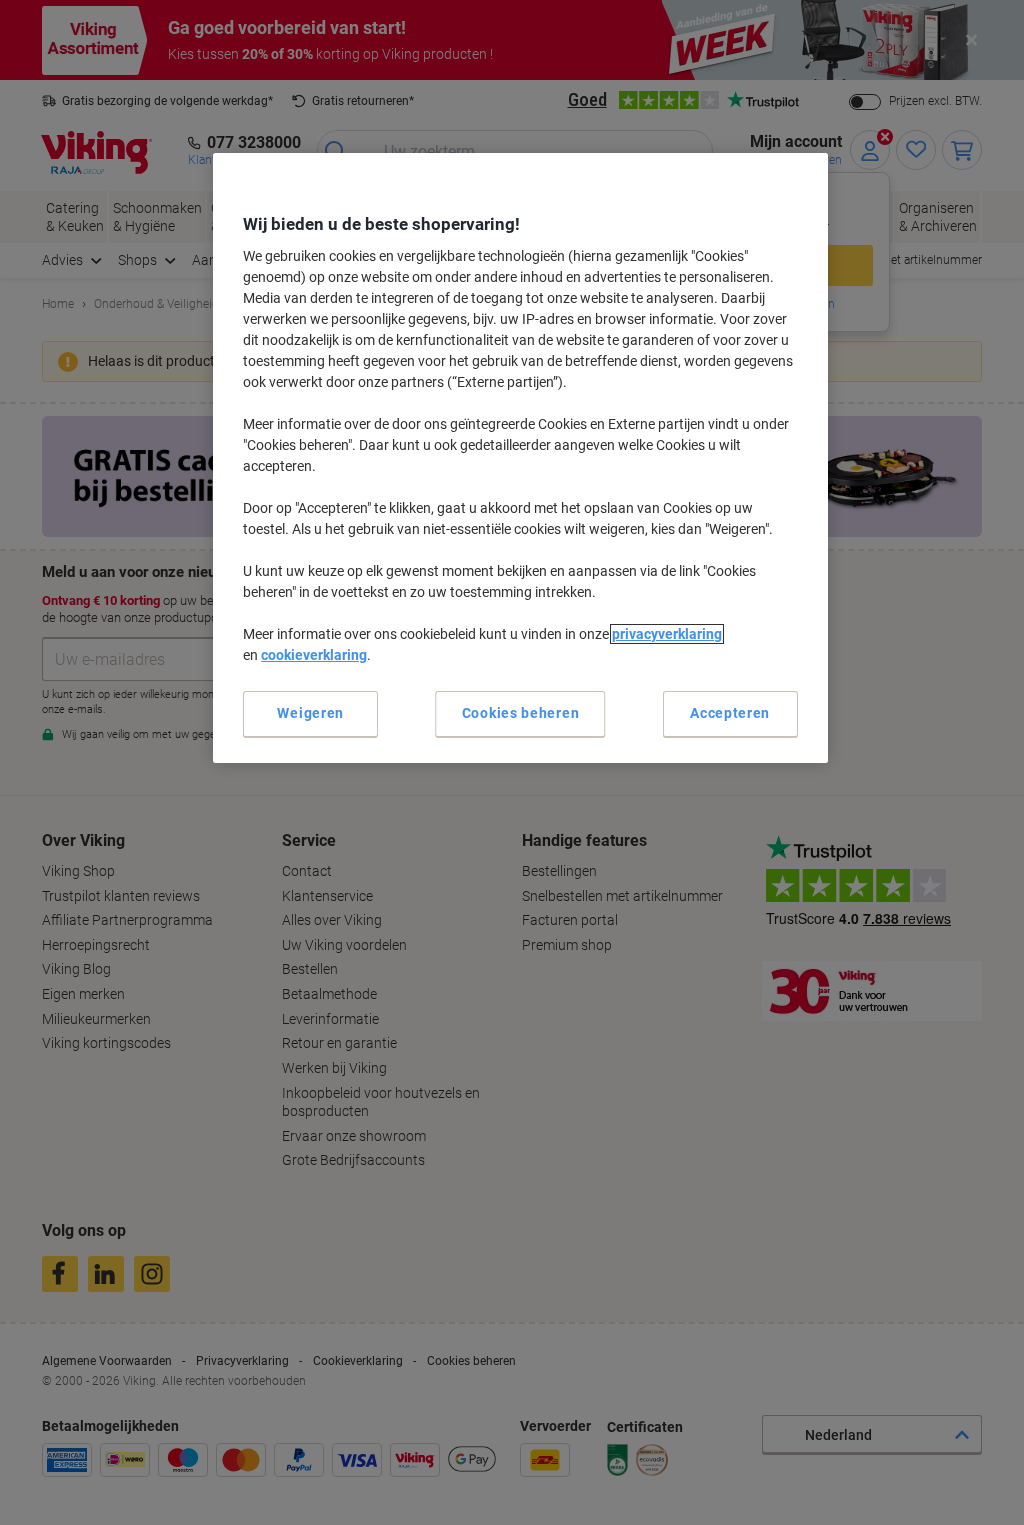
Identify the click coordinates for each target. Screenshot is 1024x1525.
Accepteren (730, 713)
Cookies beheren (521, 713)
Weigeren (310, 713)
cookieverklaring (314, 655)
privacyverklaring (667, 634)
